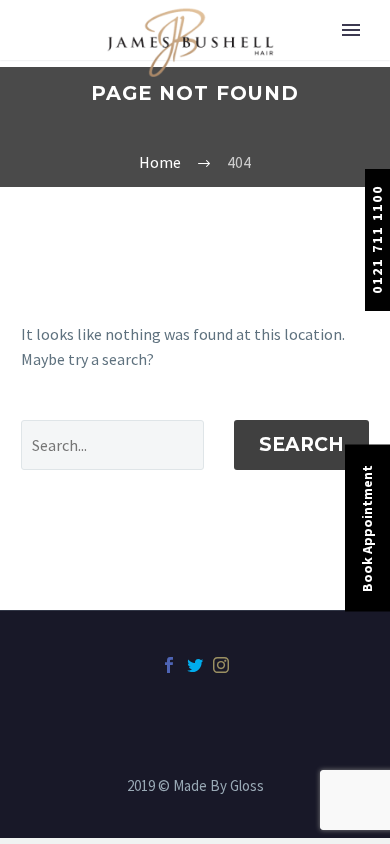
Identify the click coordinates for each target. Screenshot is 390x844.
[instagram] (221, 665)
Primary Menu (351, 30)
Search (301, 444)
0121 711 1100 (377, 239)
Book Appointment (367, 528)
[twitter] (195, 665)
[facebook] (169, 665)
